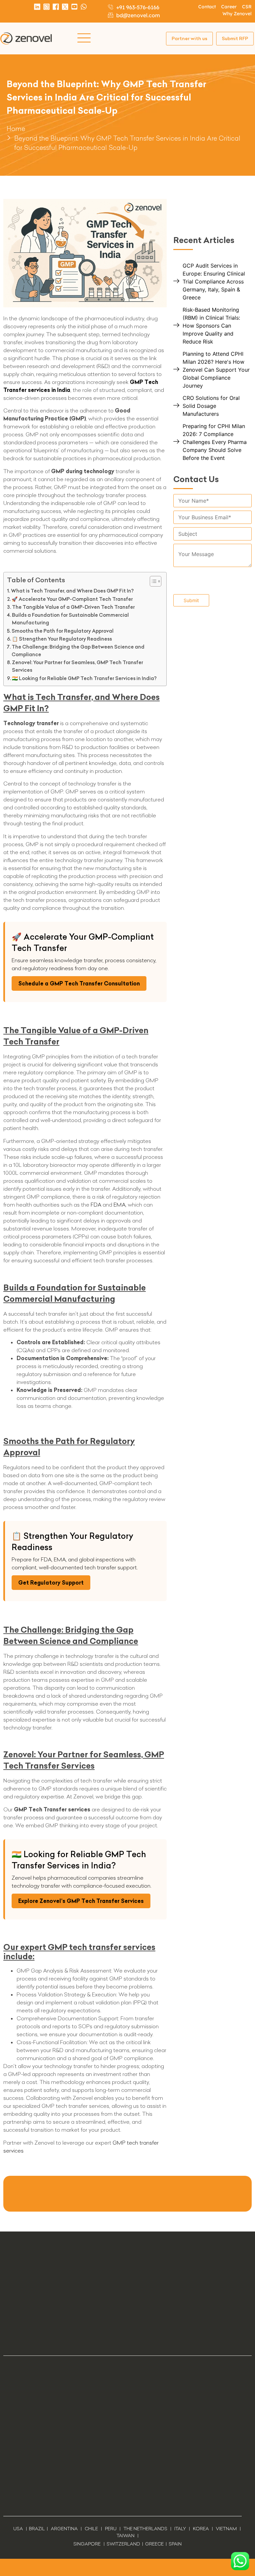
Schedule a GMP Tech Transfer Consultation (79, 983)
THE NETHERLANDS (145, 2529)
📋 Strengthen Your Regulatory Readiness (62, 639)
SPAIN (175, 2544)
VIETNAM (226, 2529)
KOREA (201, 2529)
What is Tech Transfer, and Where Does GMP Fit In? (72, 591)
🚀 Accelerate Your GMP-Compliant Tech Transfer (72, 599)
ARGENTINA (66, 2529)
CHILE (91, 2529)
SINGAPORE (87, 2544)
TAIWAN (126, 2536)
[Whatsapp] (84, 7)
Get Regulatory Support (51, 1583)
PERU (111, 2529)
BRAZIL (37, 2529)
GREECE (154, 2544)
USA (18, 2529)
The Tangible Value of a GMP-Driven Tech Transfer (73, 607)
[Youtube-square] (74, 7)
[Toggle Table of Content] (152, 581)
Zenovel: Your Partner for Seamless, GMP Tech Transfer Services (78, 666)
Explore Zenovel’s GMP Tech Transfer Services (81, 1901)
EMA (120, 1205)
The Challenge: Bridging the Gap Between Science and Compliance (78, 651)
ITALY (180, 2529)
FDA (96, 1205)
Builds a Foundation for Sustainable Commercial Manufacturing (70, 619)
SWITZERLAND (123, 2544)
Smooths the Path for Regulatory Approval (63, 631)
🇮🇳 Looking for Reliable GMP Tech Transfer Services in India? (84, 678)
